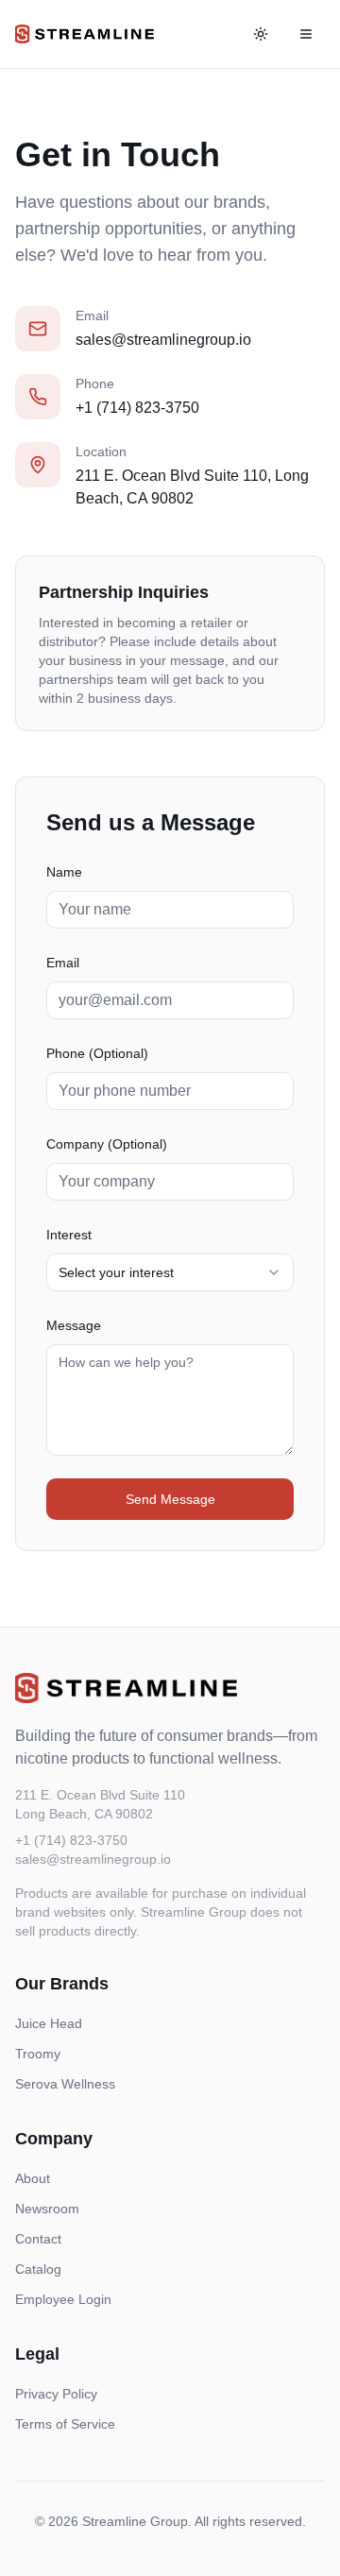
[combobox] (170, 1272)
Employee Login (63, 2299)
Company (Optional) (107, 1144)
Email (63, 963)
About (33, 2178)
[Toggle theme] (261, 34)
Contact (38, 2239)
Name (64, 872)
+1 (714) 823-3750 (137, 408)
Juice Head (49, 2023)
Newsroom (47, 2209)
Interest (69, 1235)
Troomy (38, 2054)
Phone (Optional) (97, 1053)
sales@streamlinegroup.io (163, 340)
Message (74, 1325)
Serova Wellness (65, 2084)
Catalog (38, 2269)
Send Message (170, 1499)
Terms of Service (65, 2424)
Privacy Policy (56, 2394)
